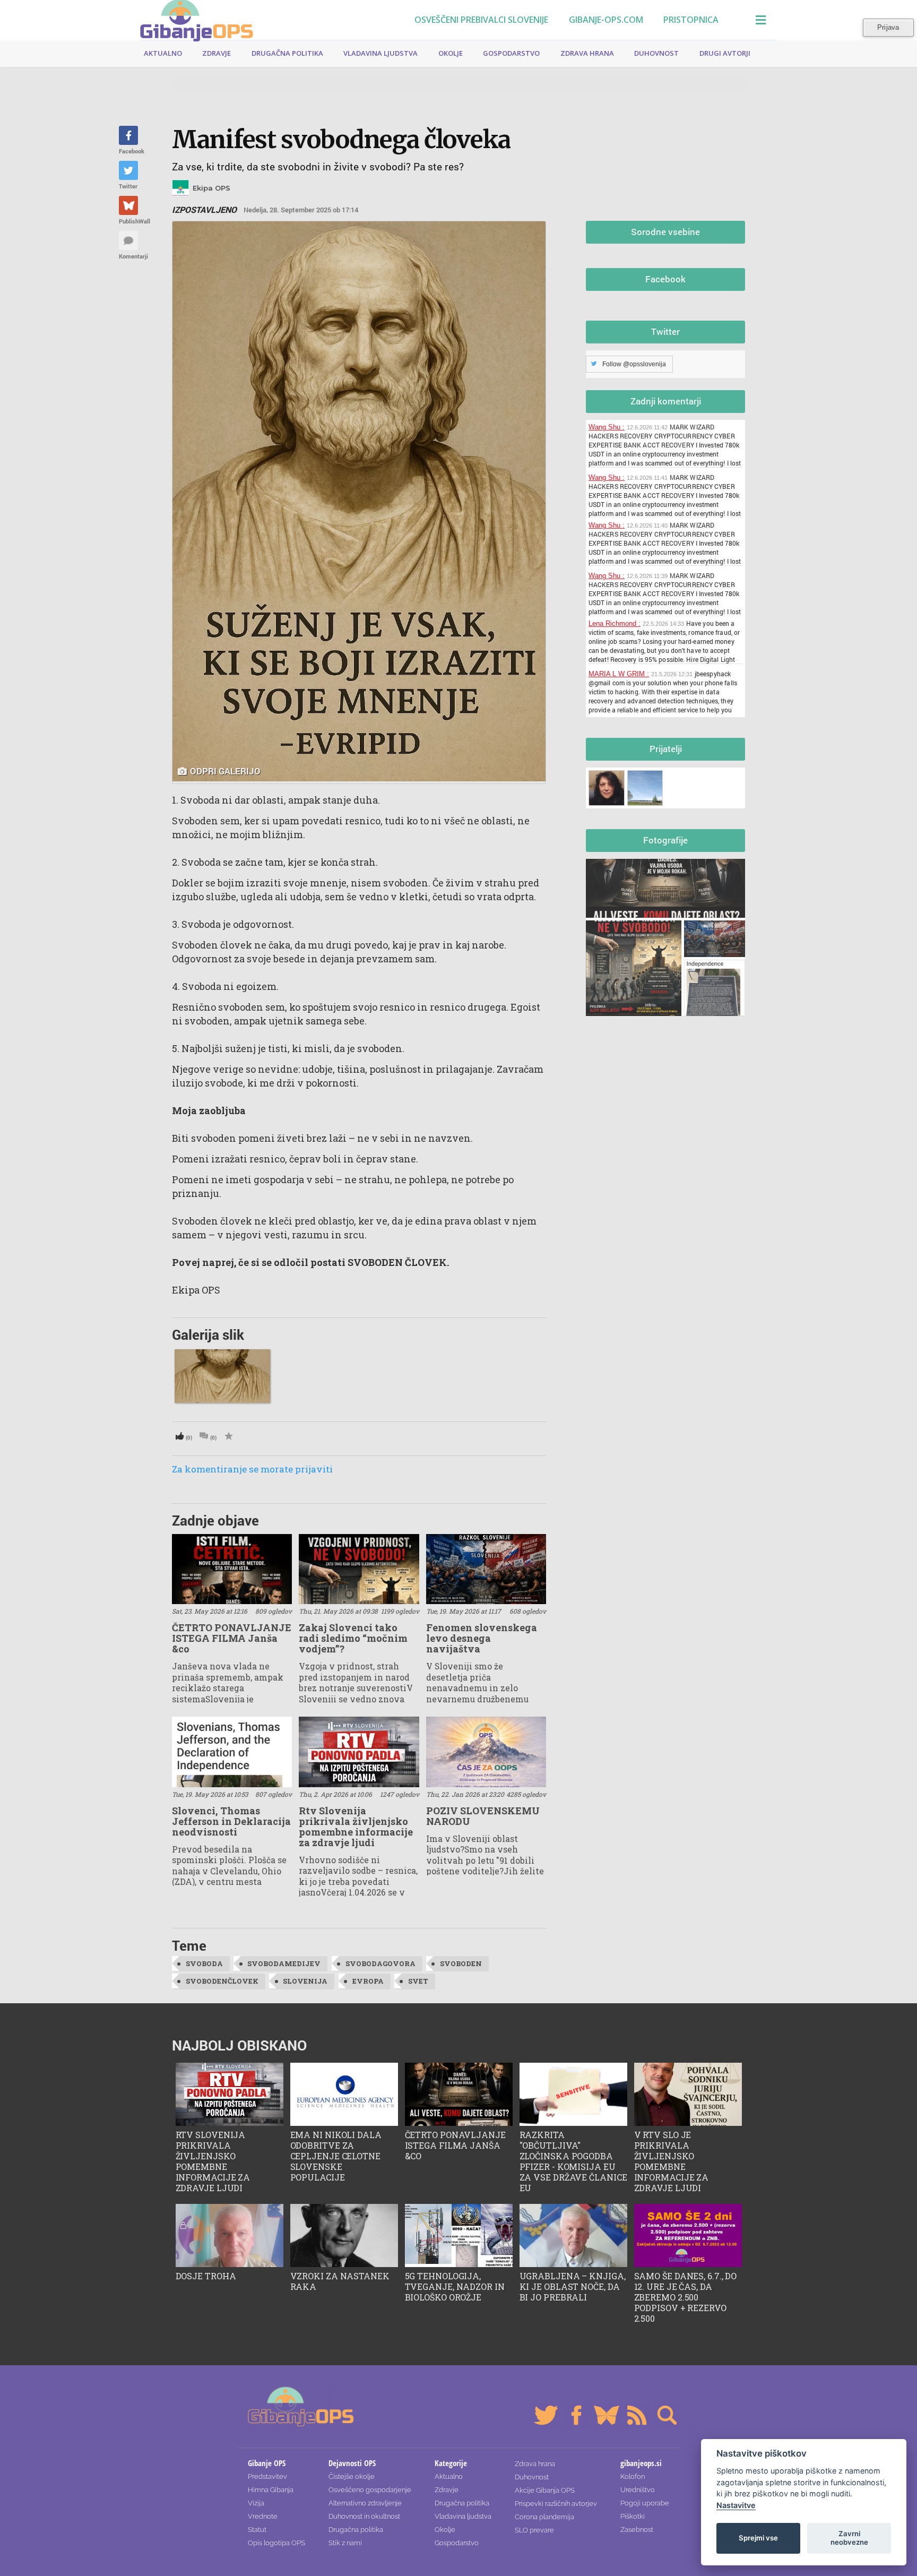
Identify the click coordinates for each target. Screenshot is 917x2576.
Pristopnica (691, 20)
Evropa (368, 1981)
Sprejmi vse (758, 2538)
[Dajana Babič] (608, 786)
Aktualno (163, 53)
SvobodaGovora (380, 1963)
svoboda (204, 1963)
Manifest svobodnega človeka (341, 139)
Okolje (451, 53)
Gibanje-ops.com (606, 20)
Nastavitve (736, 2505)
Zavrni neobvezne (849, 2538)
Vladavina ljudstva (380, 53)
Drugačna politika (287, 53)
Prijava (888, 27)
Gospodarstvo (511, 53)
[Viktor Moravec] (647, 786)
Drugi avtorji (725, 53)
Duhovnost (656, 53)
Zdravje (217, 53)
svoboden (461, 1963)
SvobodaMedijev (284, 1963)
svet (418, 1981)
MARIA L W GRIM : (619, 674)
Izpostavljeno (204, 210)
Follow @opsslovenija (634, 364)
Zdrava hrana (587, 53)
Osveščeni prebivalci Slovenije (481, 20)
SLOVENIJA (305, 1981)
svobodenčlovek (222, 1981)
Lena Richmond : (615, 623)
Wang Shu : (607, 427)
